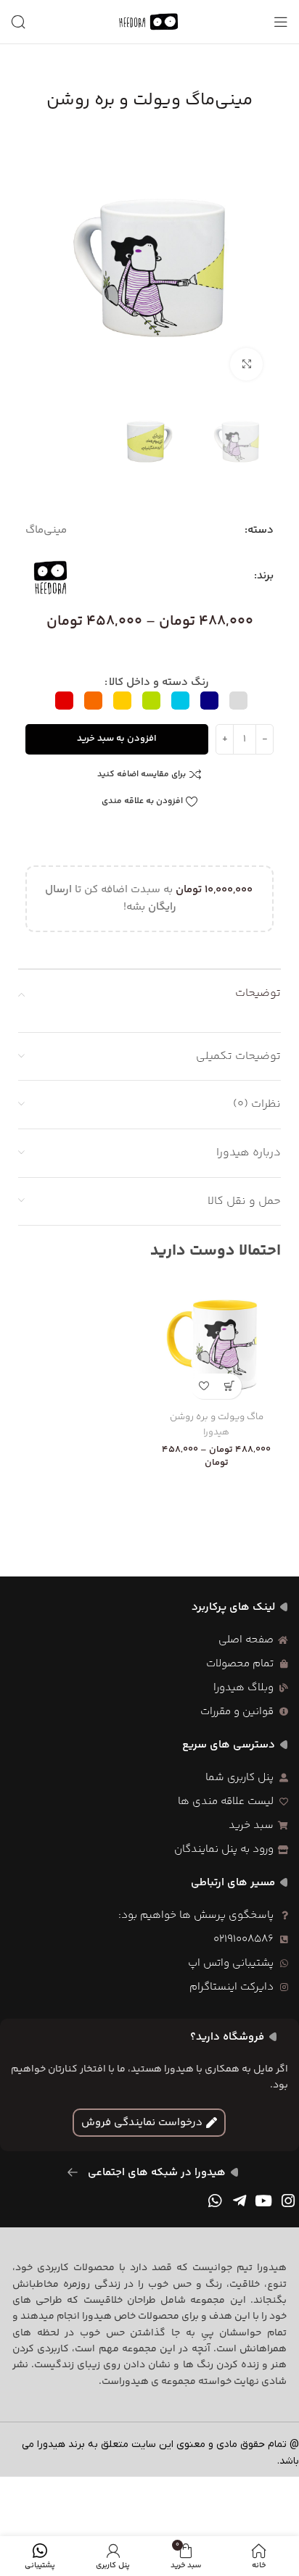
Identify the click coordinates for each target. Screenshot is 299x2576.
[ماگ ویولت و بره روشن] (216, 1342)
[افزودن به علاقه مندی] (204, 1386)
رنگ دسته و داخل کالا (159, 682)
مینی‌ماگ (46, 530)
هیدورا (216, 1433)
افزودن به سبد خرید (117, 739)
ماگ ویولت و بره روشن (217, 1417)
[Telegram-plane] (239, 2201)
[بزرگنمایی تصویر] (246, 364)
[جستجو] (18, 22)
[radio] (238, 701)
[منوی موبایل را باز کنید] (281, 22)
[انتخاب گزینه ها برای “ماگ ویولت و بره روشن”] (229, 1386)
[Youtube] (263, 2201)
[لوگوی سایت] (149, 21)
